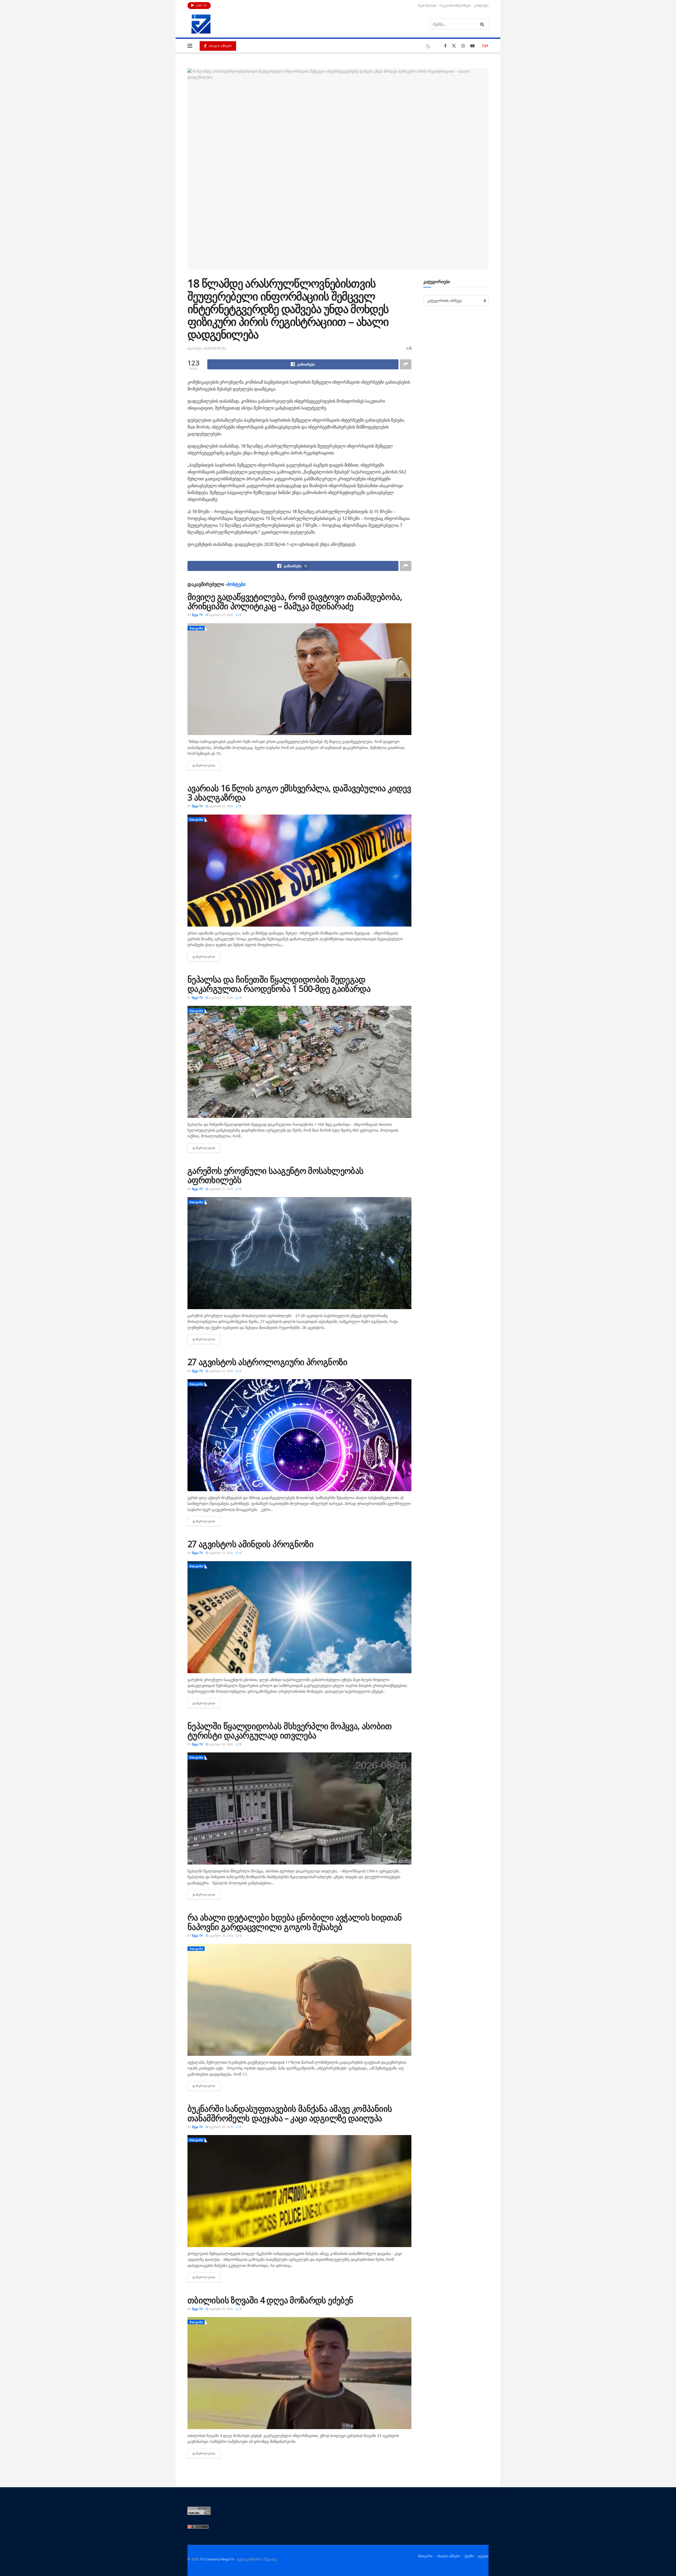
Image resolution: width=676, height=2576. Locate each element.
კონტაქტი (481, 5)
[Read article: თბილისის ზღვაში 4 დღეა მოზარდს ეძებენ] (299, 2373)
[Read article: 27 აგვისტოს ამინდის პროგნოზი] (299, 1617)
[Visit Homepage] (201, 24)
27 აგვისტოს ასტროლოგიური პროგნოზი (267, 1362)
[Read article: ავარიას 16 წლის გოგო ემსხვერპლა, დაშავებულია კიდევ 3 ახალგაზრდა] (299, 871)
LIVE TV (201, 5)
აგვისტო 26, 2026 (220, 1744)
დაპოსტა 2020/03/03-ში (207, 348)
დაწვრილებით (206, 765)
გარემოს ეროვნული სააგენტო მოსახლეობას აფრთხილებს (275, 1175)
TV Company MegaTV (217, 2559)
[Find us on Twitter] (454, 46)
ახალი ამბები (220, 46)
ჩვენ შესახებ (427, 5)
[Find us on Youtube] (472, 46)
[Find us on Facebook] (445, 46)
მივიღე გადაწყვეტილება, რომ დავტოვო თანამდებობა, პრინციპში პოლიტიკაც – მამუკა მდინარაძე (295, 601)
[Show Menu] (190, 46)
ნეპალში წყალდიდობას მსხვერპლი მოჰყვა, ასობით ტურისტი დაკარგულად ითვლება (290, 1731)
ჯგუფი (483, 2556)
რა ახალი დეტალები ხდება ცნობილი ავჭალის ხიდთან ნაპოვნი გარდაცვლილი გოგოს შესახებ (295, 1922)
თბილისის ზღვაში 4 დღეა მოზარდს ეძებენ (270, 2300)
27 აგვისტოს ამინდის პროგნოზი (250, 1544)
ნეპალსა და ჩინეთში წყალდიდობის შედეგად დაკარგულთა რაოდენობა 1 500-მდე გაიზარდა (279, 984)
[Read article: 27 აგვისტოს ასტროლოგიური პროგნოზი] (299, 1435)
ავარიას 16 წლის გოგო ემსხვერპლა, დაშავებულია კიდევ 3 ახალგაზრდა (299, 793)
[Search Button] (483, 24)
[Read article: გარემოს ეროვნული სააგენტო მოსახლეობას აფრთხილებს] (299, 1253)
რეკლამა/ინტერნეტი (455, 5)
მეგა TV (197, 615)
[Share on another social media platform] (406, 364)
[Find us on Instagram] (463, 46)
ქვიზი (469, 2556)
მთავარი (196, 628)
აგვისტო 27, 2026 (220, 615)
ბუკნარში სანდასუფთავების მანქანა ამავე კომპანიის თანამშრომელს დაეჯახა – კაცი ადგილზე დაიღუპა (290, 2113)
